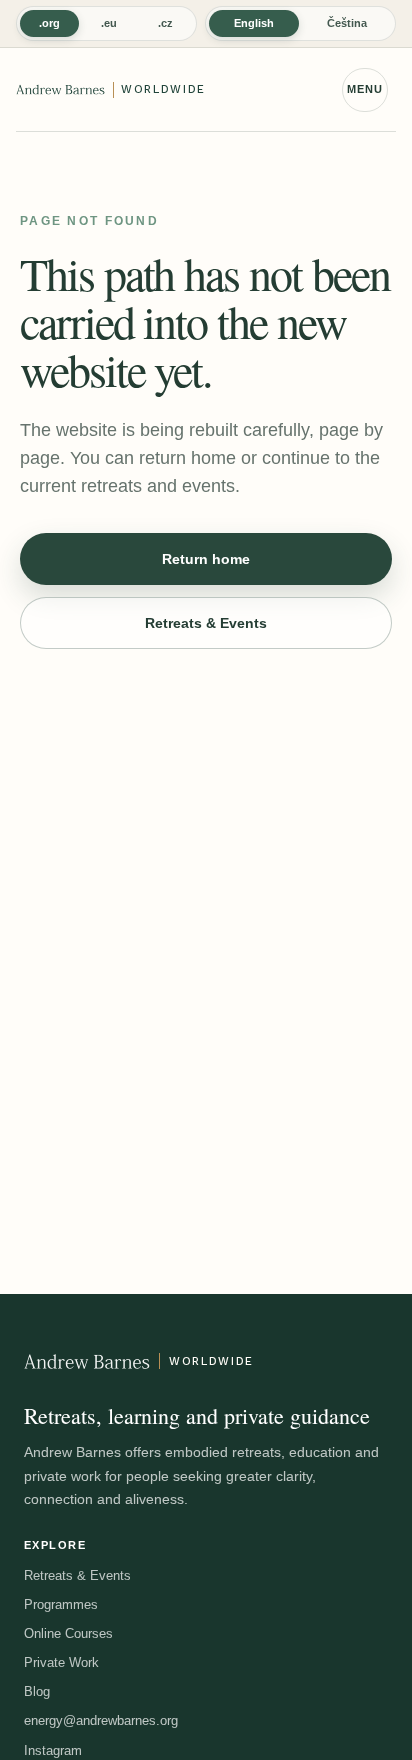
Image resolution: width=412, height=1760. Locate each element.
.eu (109, 23)
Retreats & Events (206, 623)
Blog (37, 1691)
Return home (206, 559)
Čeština (347, 23)
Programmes (61, 1604)
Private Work (61, 1662)
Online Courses (68, 1633)
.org (49, 23)
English (254, 23)
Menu (365, 89)
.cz (165, 23)
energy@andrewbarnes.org (101, 1720)
